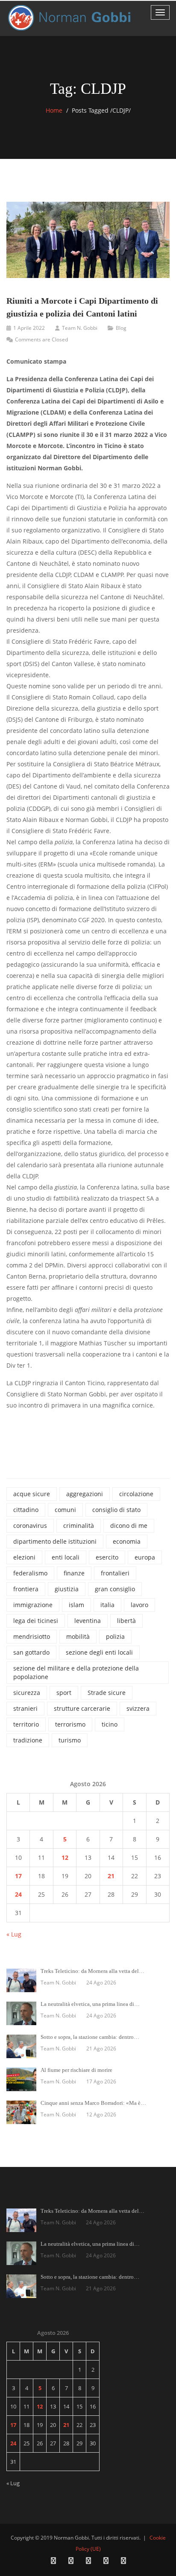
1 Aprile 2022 (29, 328)
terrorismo (70, 1724)
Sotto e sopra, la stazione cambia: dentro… (90, 2037)
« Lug (14, 1934)
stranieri (25, 1708)
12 (65, 1857)
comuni (65, 1510)
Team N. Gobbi (80, 328)
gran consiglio (115, 1589)
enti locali (66, 1557)
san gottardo (31, 1652)
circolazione (136, 1494)
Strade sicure (107, 1693)
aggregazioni (85, 1494)
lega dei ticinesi (36, 1621)
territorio (26, 1724)
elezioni (24, 1557)
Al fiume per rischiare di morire (76, 2070)
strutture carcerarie (82, 1708)
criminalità (79, 1526)
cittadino (26, 1510)
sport (64, 1693)
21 (111, 1876)
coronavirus (30, 1526)
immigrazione (33, 1605)
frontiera (26, 1589)
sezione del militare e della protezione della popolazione (76, 1672)
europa (145, 1557)
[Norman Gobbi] (70, 18)
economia (127, 1541)
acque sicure (32, 1494)
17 (18, 1876)
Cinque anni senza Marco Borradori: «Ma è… (93, 2103)
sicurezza (27, 1693)
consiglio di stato (116, 1510)
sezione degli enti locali (99, 1652)
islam (76, 1605)
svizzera (138, 1708)
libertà (126, 1621)
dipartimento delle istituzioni (55, 1541)
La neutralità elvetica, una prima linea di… (90, 2004)
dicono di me (129, 1526)
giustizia (67, 1589)
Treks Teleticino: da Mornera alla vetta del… (92, 1971)
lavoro (139, 1605)
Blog (121, 328)
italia (107, 1605)
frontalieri (115, 1573)
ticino (110, 1724)
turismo (70, 1740)
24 (18, 1894)
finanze (74, 1573)
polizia (115, 1636)
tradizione (28, 1740)
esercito (107, 1557)
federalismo (30, 1573)
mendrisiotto (32, 1636)
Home (54, 110)
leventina (88, 1621)
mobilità (78, 1636)
